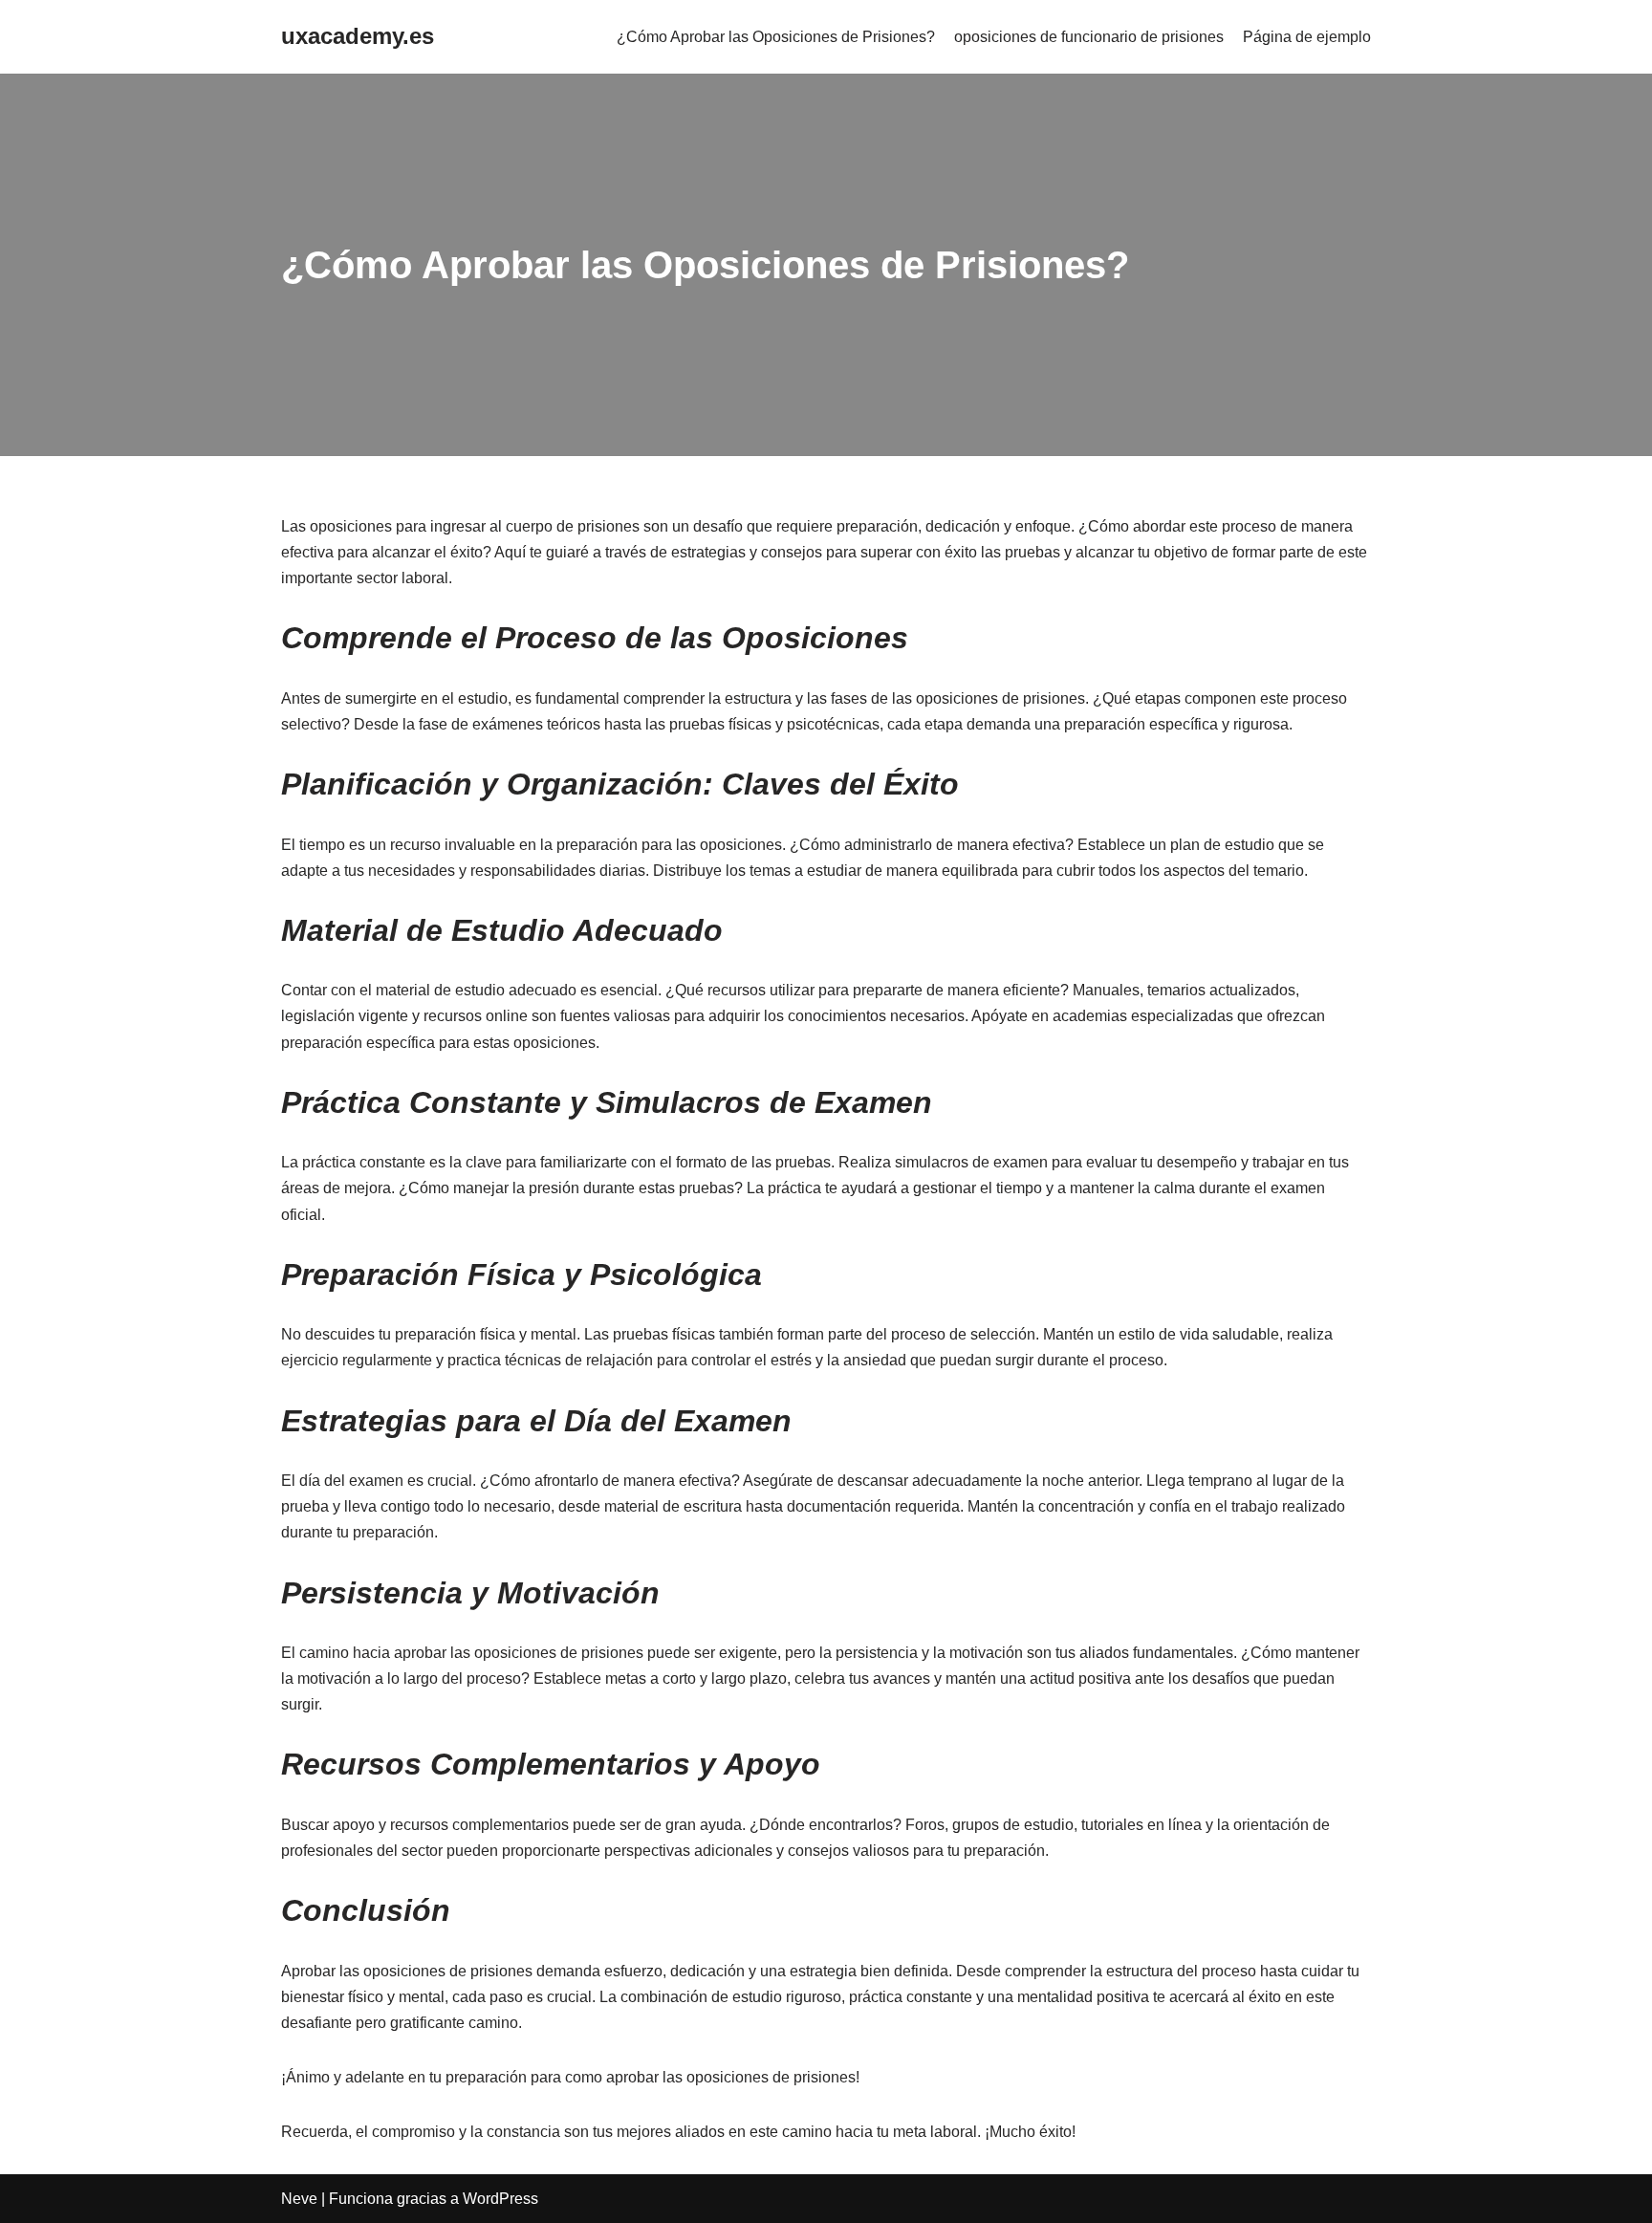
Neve (299, 2199)
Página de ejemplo (1307, 37)
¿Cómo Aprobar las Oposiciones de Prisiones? (776, 37)
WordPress (500, 2199)
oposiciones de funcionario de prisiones (1089, 37)
